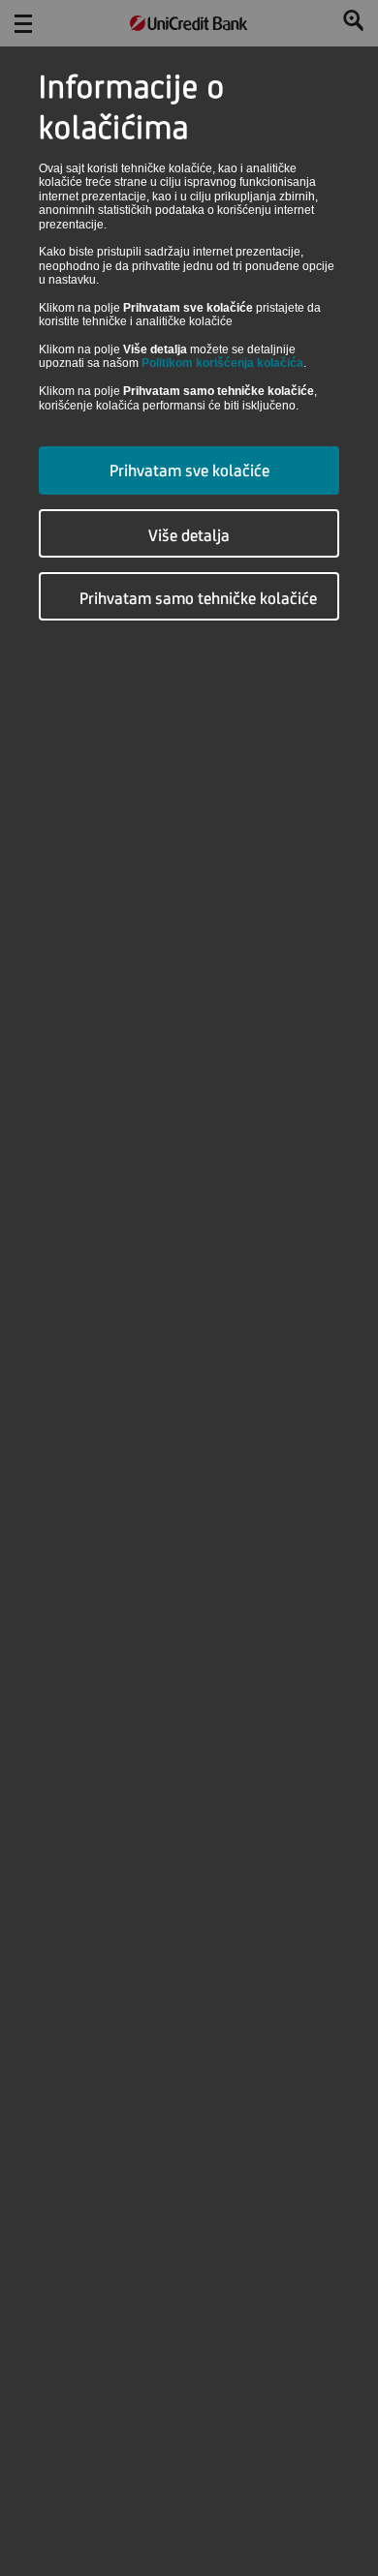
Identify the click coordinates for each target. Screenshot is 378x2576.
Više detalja (189, 535)
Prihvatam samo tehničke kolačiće (198, 598)
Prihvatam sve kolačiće (189, 470)
